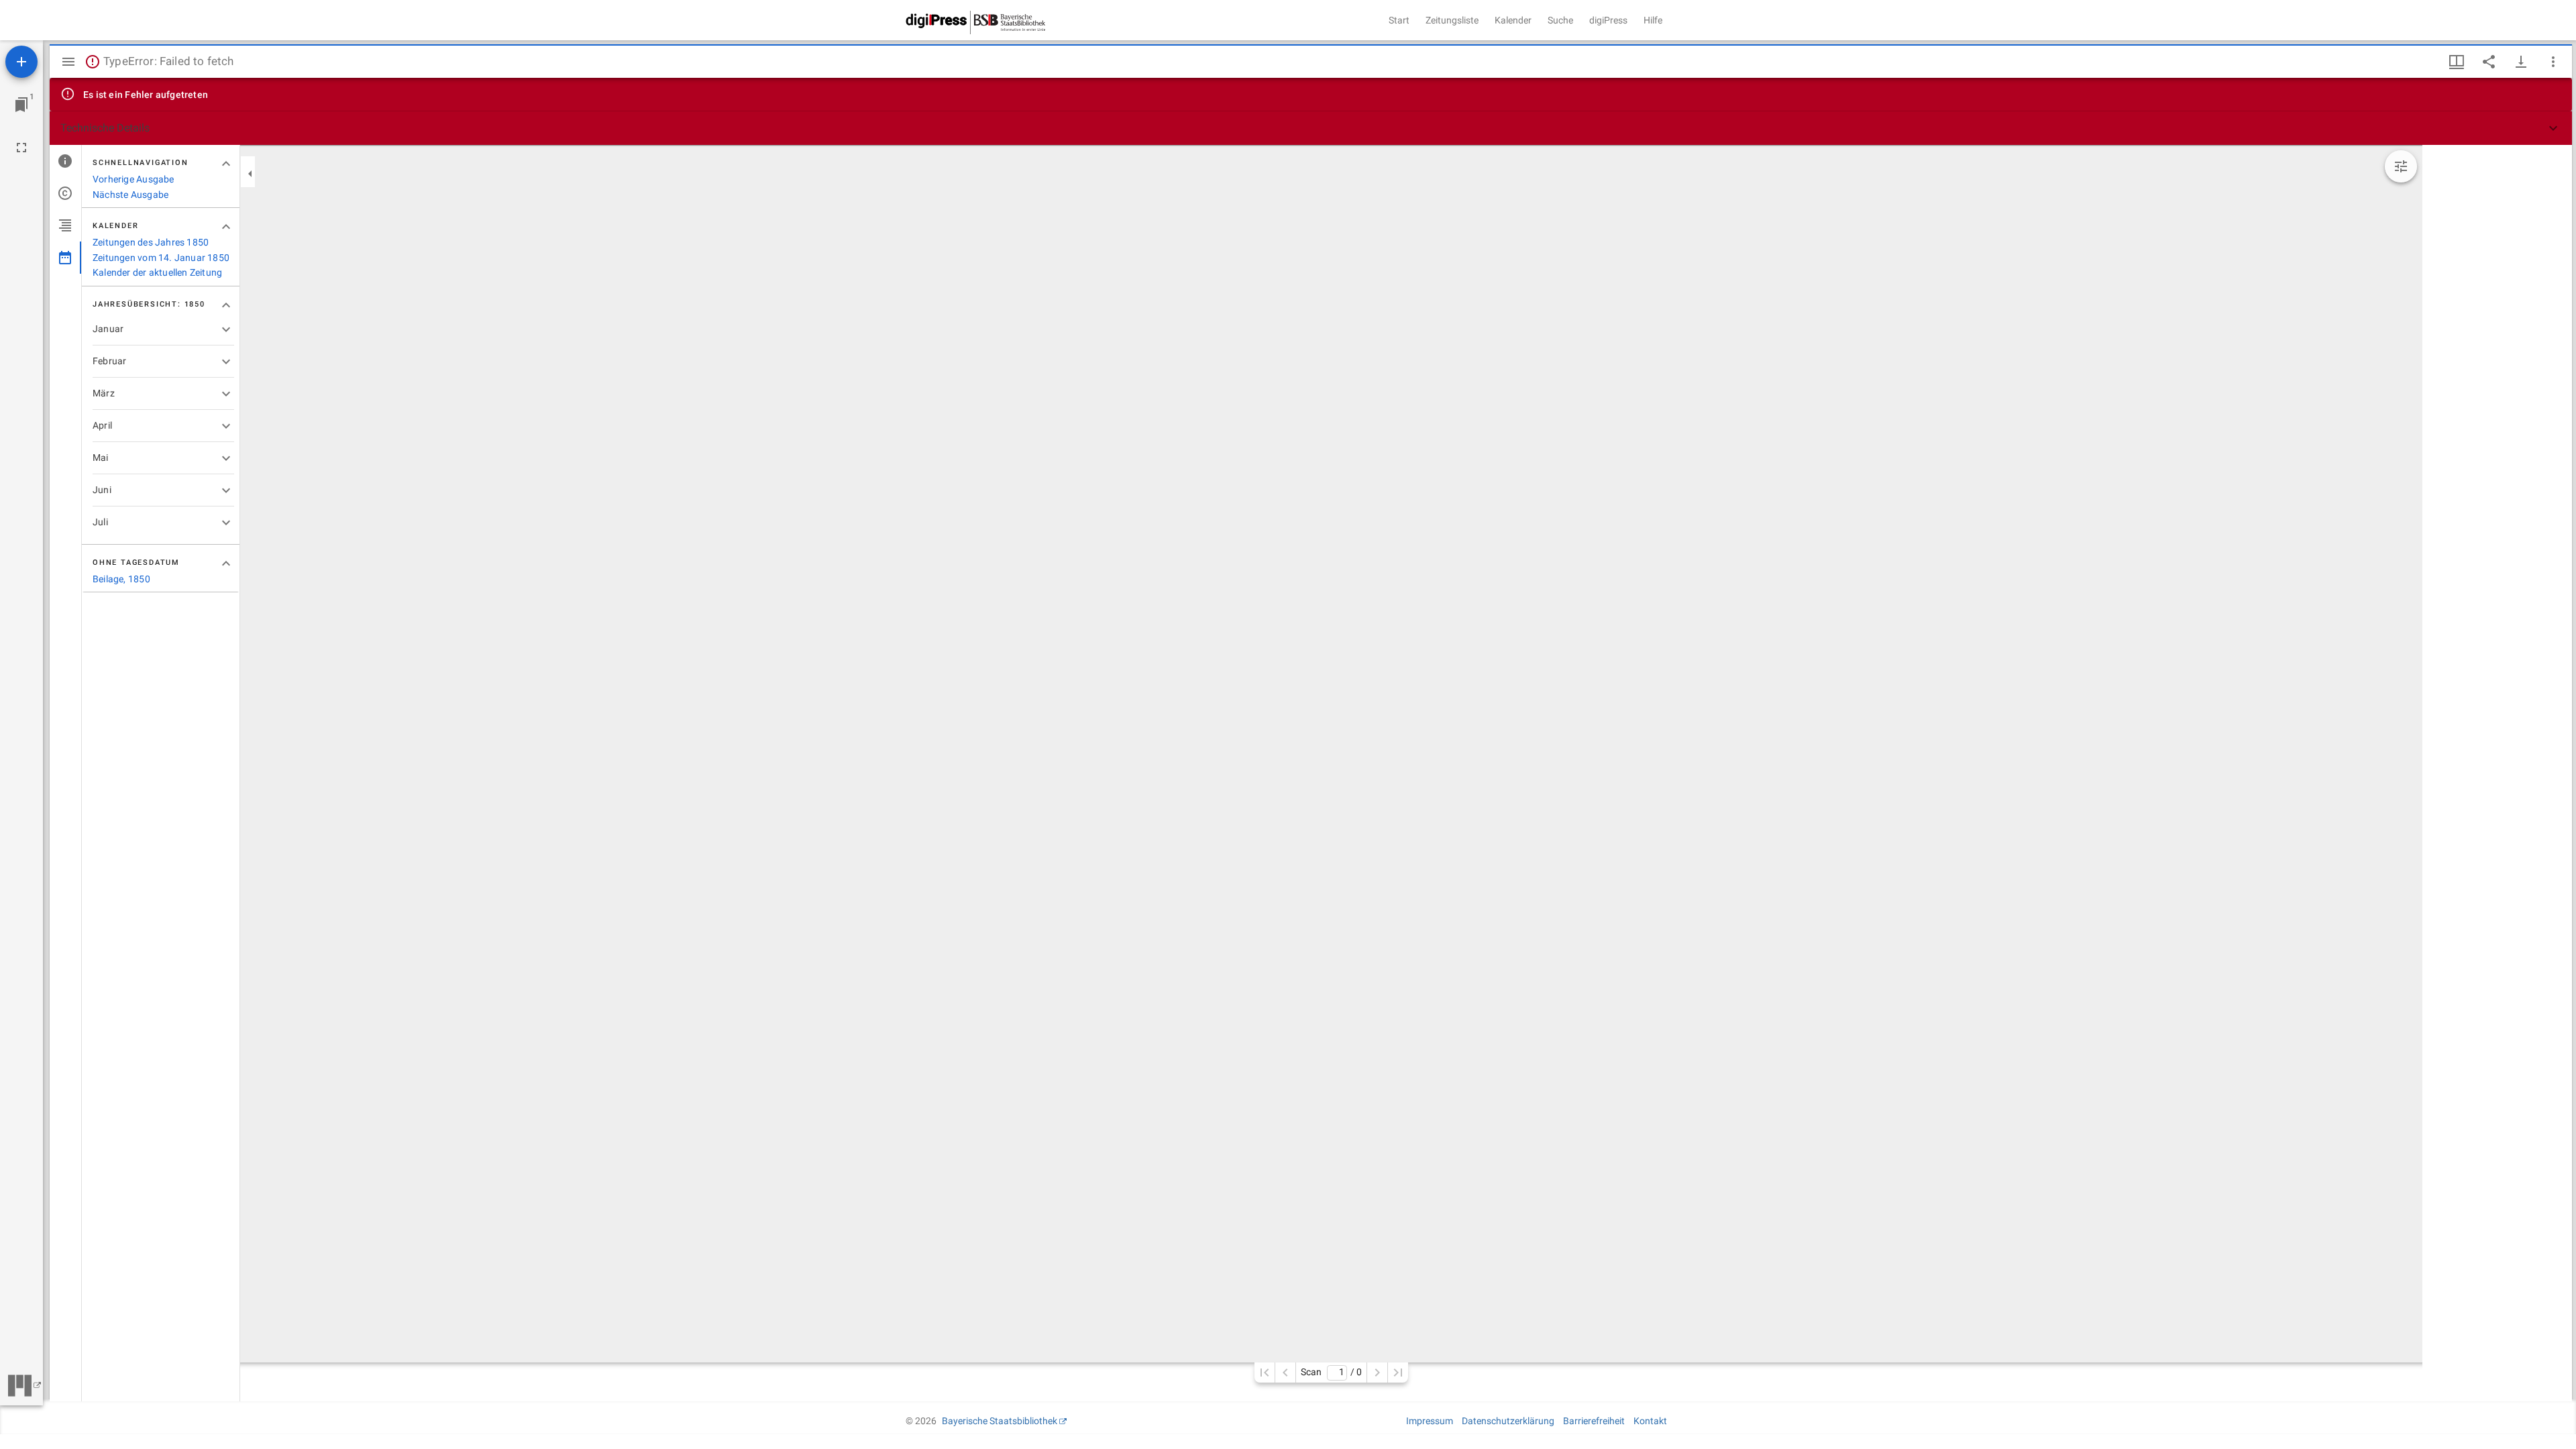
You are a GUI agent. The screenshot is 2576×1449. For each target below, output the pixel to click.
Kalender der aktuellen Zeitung (157, 272)
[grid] (2497, 773)
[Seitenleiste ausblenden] (68, 62)
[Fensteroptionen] (2553, 62)
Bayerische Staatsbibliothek (1000, 1421)
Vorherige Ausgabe (133, 179)
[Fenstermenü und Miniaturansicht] (2457, 62)
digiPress (1608, 20)
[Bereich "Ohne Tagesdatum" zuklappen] (226, 563)
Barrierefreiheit (1594, 1421)
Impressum (1430, 1421)
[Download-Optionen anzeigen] (2521, 62)
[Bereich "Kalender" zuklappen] (226, 227)
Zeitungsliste (1452, 20)
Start (1399, 20)
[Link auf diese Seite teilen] (2489, 62)
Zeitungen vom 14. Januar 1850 (161, 258)
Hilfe (1653, 20)
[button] (1311, 128)
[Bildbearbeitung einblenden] (2401, 166)
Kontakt (1650, 1421)
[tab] (65, 161)
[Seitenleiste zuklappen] (250, 174)
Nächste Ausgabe (130, 195)
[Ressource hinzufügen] (21, 62)
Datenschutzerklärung (1508, 1421)
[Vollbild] (21, 148)
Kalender (1513, 20)
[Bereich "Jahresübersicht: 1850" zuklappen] (226, 305)
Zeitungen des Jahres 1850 (151, 242)
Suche (1560, 20)
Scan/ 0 (1331, 1372)
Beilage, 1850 (121, 579)
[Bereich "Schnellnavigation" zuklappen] (226, 164)
